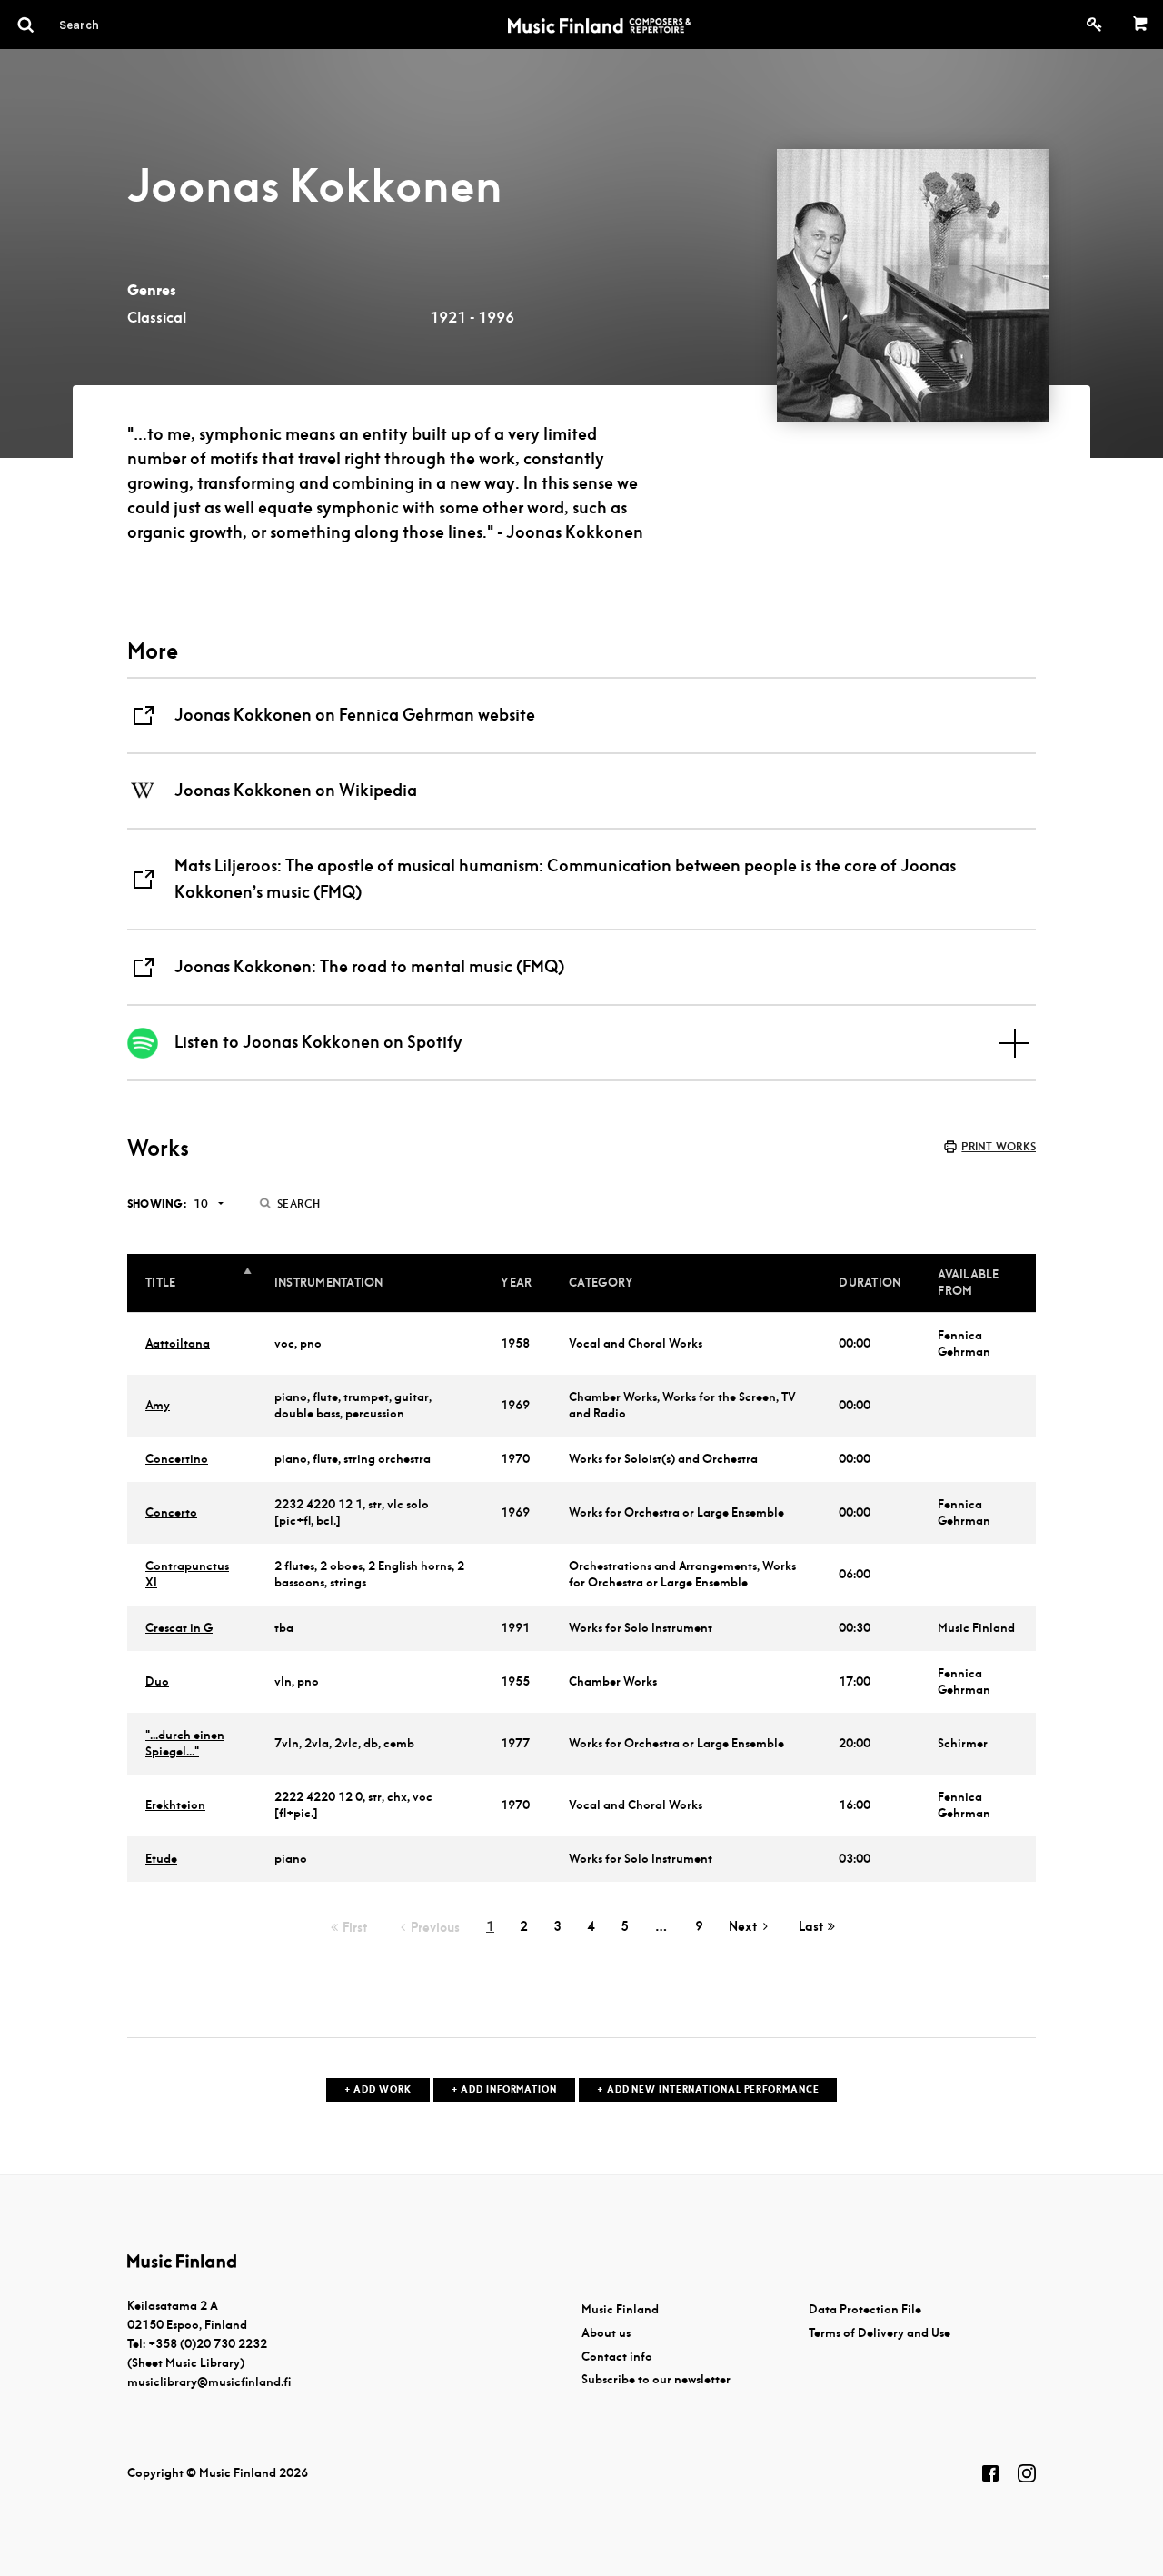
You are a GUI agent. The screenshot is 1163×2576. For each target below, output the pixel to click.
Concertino (177, 1459)
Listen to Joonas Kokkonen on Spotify (318, 1042)
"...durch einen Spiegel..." (185, 1743)
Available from (968, 1283)
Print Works (999, 1146)
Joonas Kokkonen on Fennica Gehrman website (355, 715)
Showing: (157, 1203)
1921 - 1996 (472, 318)
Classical (157, 318)
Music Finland (620, 2309)
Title (160, 1283)
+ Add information (504, 2089)
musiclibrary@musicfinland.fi (209, 2382)
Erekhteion (175, 1805)
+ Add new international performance (708, 2089)
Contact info (617, 2357)
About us (606, 2333)
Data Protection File (865, 2309)
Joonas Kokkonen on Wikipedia (296, 790)
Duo (157, 1681)
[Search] (112, 25)
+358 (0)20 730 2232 (208, 2344)
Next (743, 1926)
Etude (161, 1859)
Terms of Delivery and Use (880, 2333)
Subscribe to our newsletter (656, 2379)
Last (811, 1926)
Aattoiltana (178, 1343)
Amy (158, 1405)
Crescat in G (179, 1628)
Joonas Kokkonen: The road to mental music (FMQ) (369, 966)
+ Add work (378, 2089)
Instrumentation (329, 1283)
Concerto (171, 1512)
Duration (870, 1283)
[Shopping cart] (1141, 25)
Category (601, 1283)
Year (516, 1283)
